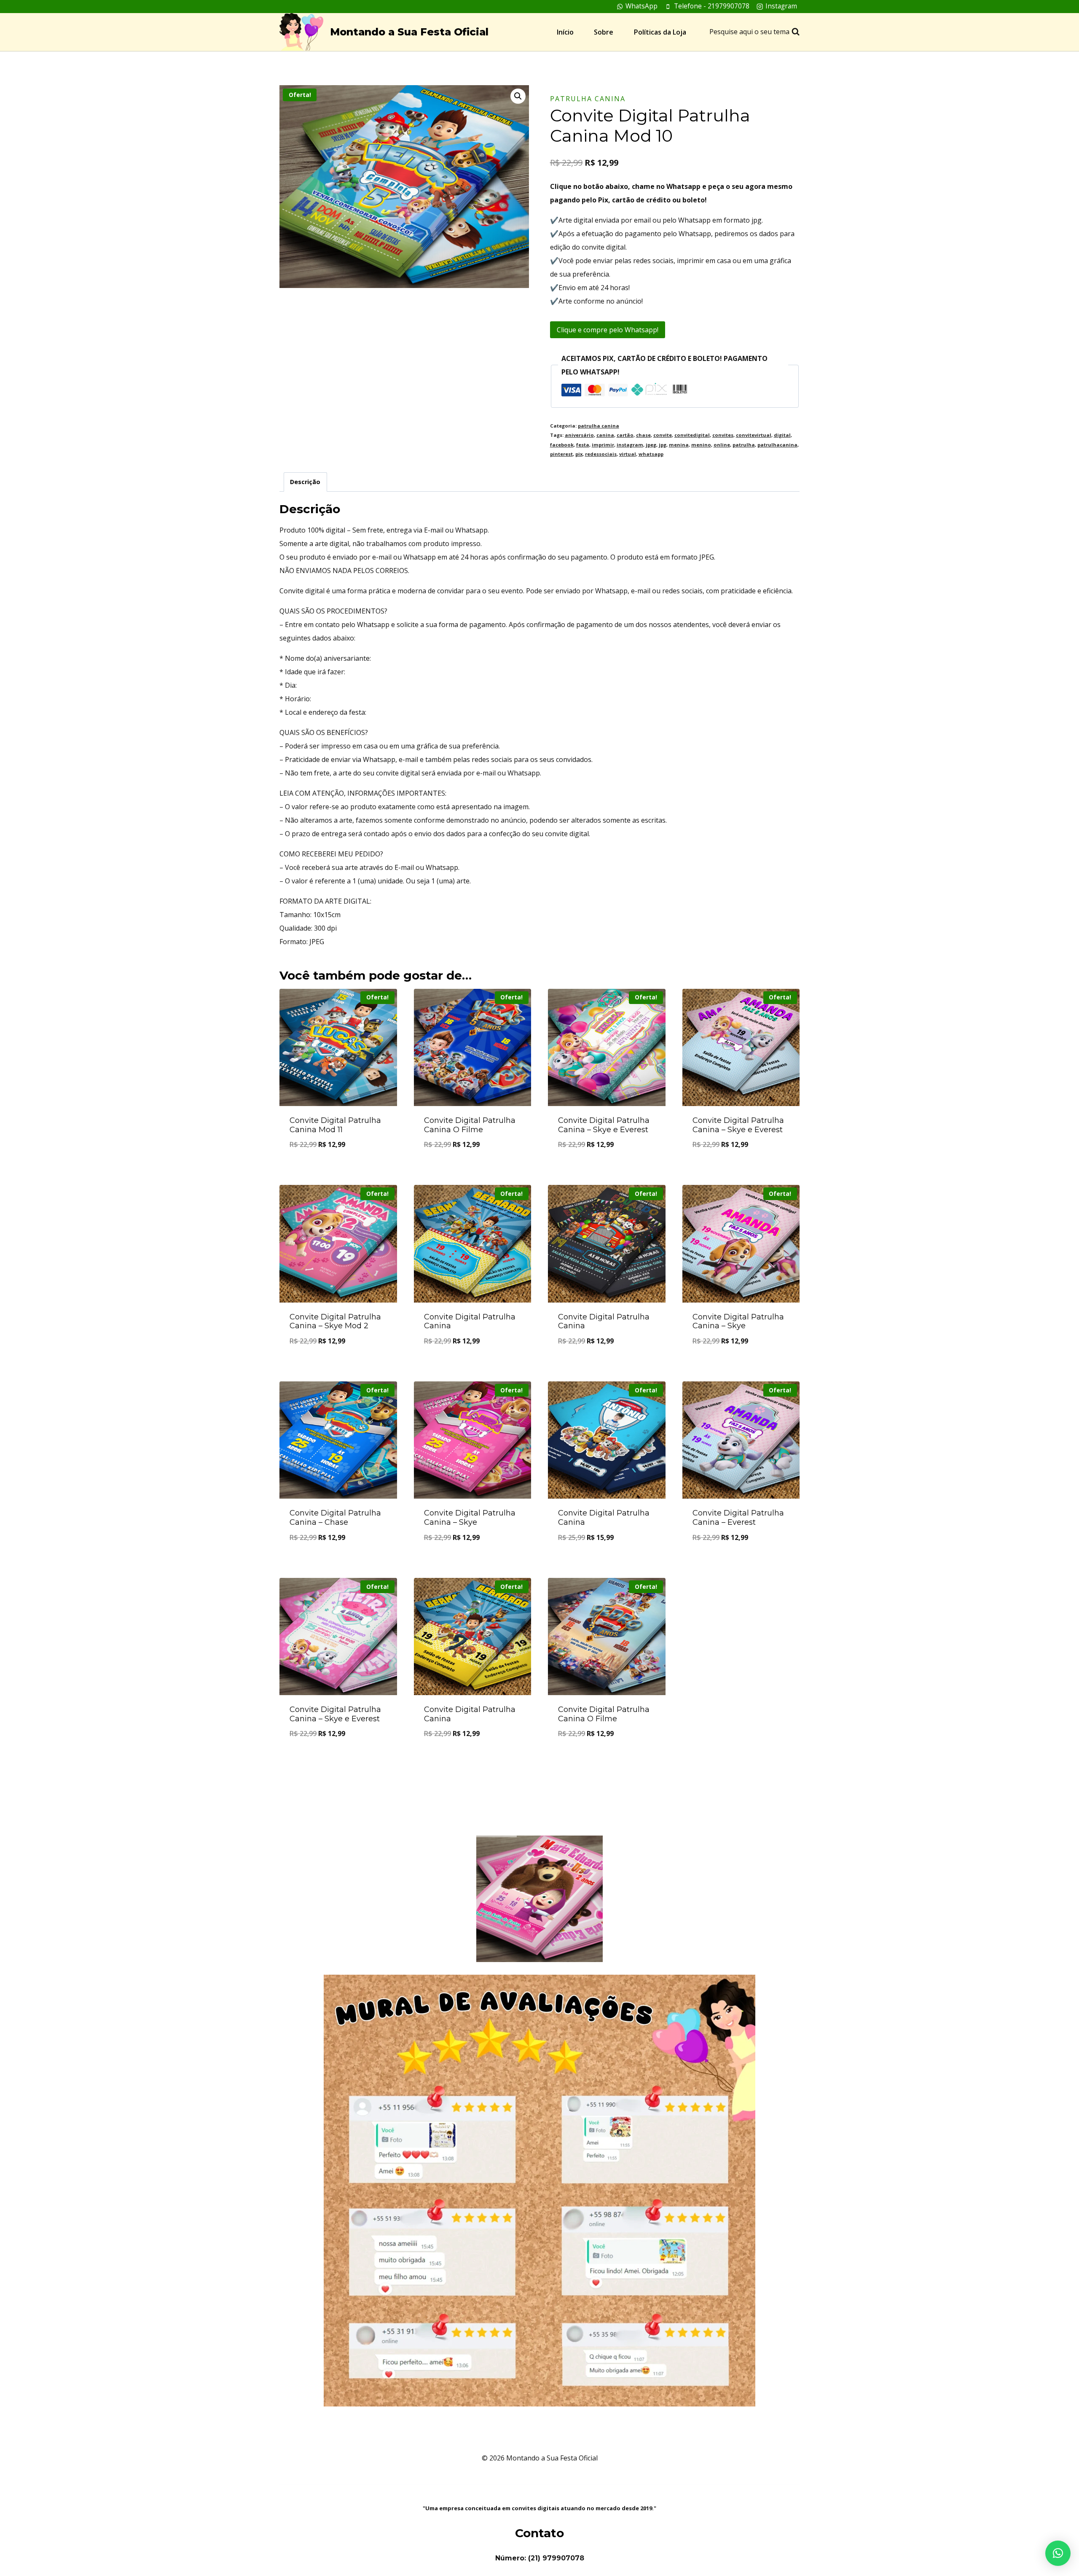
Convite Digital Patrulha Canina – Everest (738, 1518)
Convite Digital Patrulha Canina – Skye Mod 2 (335, 1322)
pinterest (561, 454)
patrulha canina (588, 99)
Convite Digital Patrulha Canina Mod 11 (335, 1125)
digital (782, 435)
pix (579, 454)
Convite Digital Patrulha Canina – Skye (738, 1322)
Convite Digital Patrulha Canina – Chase (335, 1518)
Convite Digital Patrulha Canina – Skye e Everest (604, 1125)
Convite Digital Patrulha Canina (470, 1322)
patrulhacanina (777, 445)
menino (701, 445)
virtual (628, 454)
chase (643, 435)
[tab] (305, 482)
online (722, 445)
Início (565, 32)
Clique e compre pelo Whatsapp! (608, 330)
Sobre (604, 32)
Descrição (305, 482)
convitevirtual (754, 435)
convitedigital (692, 435)
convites (723, 435)
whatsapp (651, 454)
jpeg (651, 445)
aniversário (579, 435)
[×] (1058, 2553)
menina (679, 445)
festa (583, 445)
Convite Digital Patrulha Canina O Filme (470, 1125)
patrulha (744, 445)
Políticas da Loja (660, 32)
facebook (562, 445)
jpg (663, 445)
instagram (630, 445)
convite (663, 435)
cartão (625, 435)
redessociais (601, 454)
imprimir (603, 445)
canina (605, 435)
